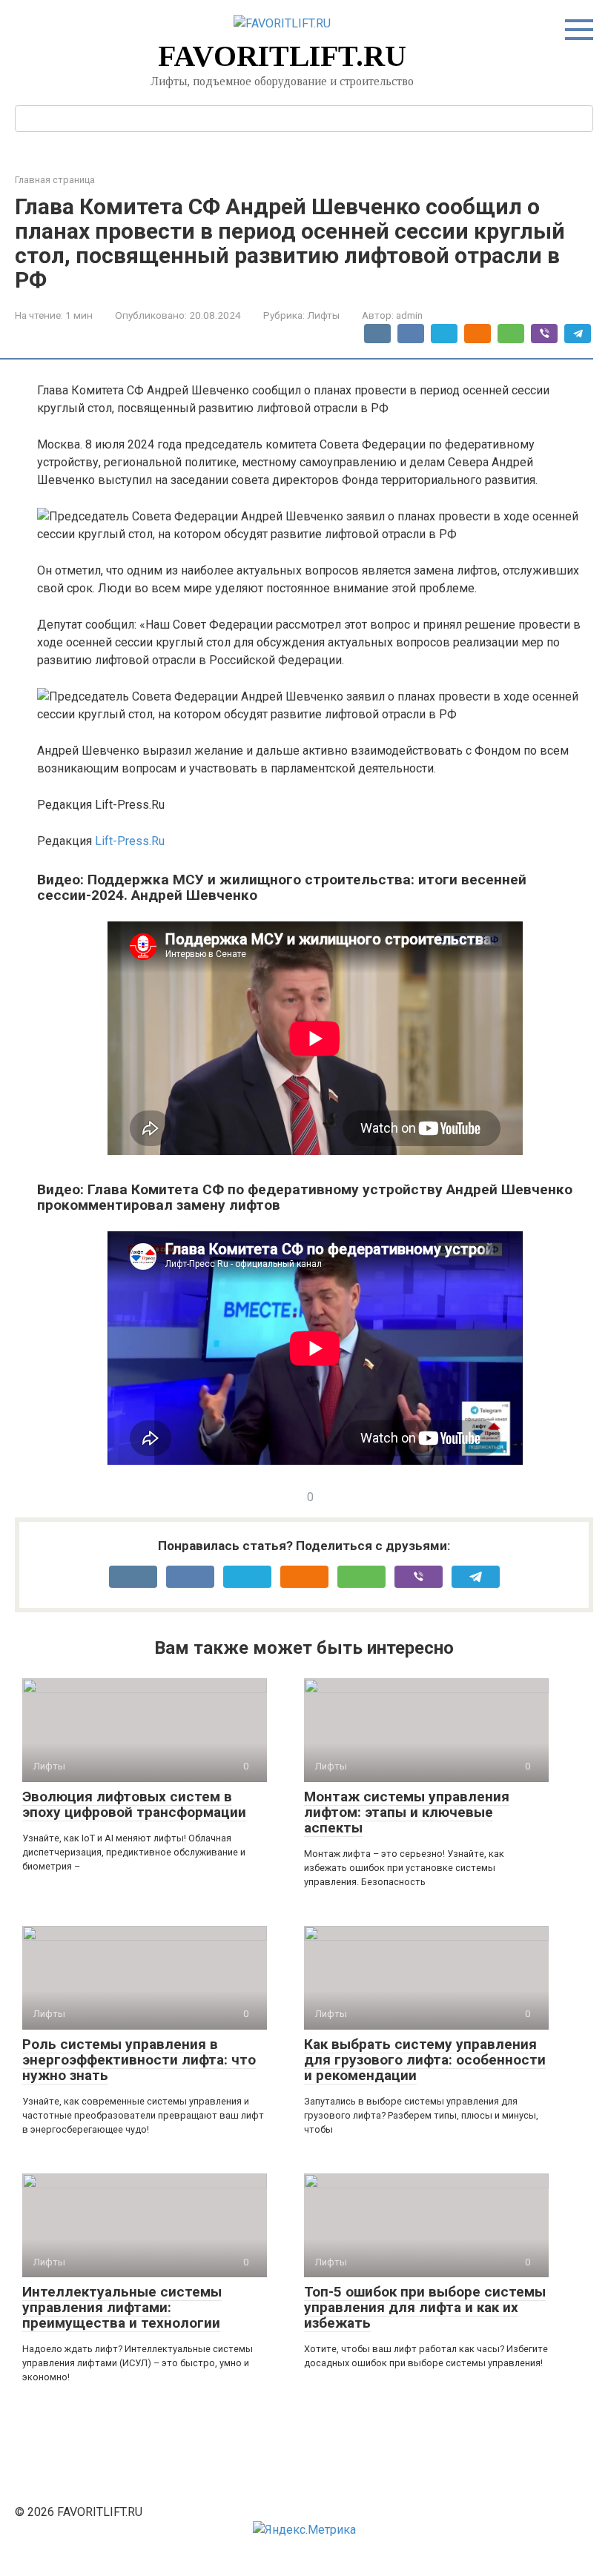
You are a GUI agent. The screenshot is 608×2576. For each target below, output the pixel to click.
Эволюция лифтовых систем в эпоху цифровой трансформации (134, 1804)
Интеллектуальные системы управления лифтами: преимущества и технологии (122, 2307)
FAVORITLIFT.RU (282, 56)
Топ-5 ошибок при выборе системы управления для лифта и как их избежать (425, 2307)
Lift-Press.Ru (130, 841)
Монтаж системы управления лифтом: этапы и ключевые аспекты (407, 1812)
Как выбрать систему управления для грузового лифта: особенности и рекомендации (425, 2060)
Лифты (323, 315)
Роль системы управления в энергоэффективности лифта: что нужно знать (139, 2060)
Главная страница (55, 180)
